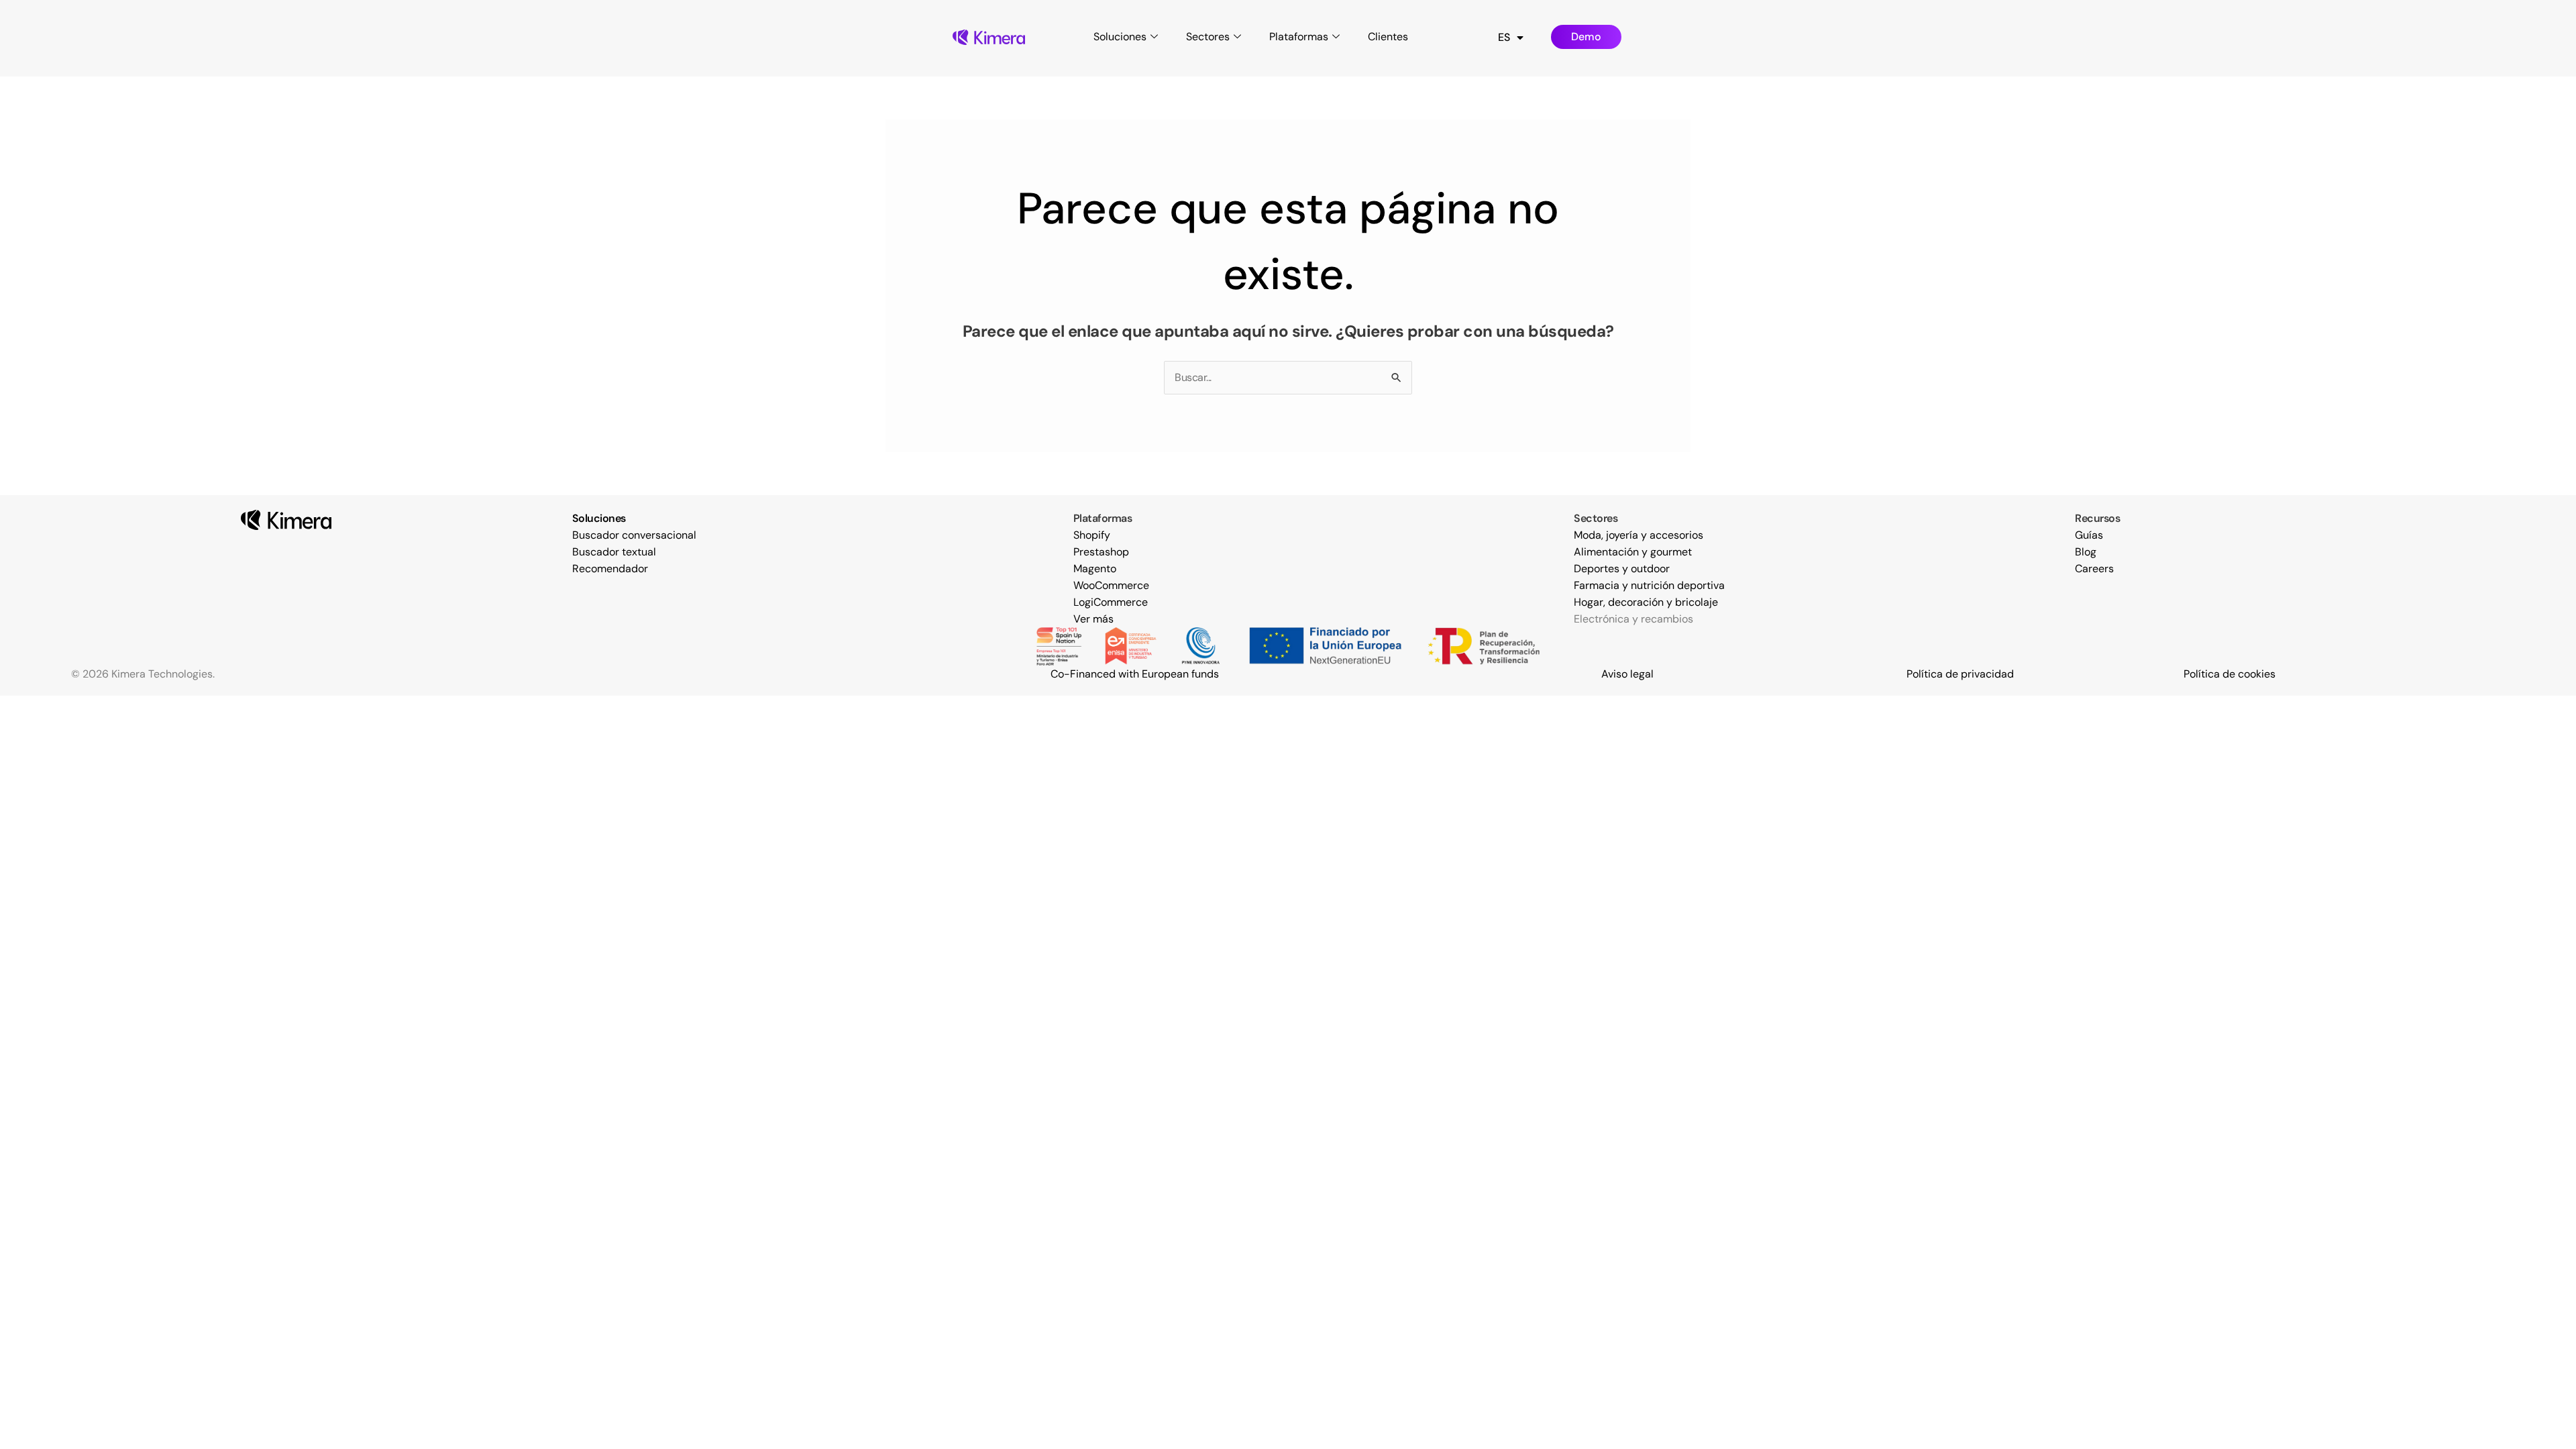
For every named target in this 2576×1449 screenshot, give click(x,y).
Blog (2086, 552)
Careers (2094, 569)
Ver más (1093, 619)
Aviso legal (1627, 674)
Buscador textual (614, 552)
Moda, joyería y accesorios (1639, 535)
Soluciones (1120, 37)
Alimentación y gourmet (1633, 552)
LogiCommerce (1111, 602)
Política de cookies (2230, 674)
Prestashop (1101, 552)
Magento (1095, 569)
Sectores (1208, 37)
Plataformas (1299, 37)
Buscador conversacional (634, 535)
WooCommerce (1111, 585)
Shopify (1092, 535)
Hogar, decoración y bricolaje (1646, 602)
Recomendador (610, 569)
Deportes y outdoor (1622, 569)
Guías (2089, 535)
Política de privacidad (1960, 674)
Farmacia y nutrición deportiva (1649, 585)
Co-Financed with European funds (1135, 674)
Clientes (1388, 37)
